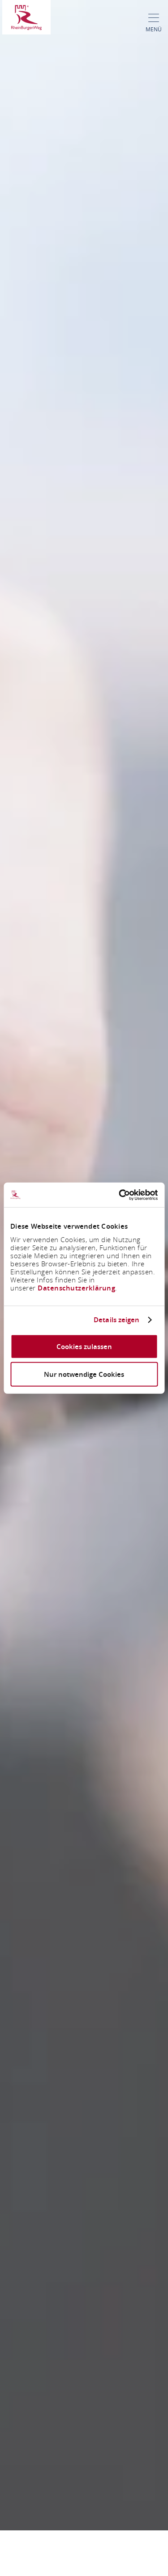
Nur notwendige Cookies (84, 1374)
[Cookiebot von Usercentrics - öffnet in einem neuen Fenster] (120, 1195)
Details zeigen (116, 1320)
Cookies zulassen (84, 1346)
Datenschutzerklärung (76, 1288)
